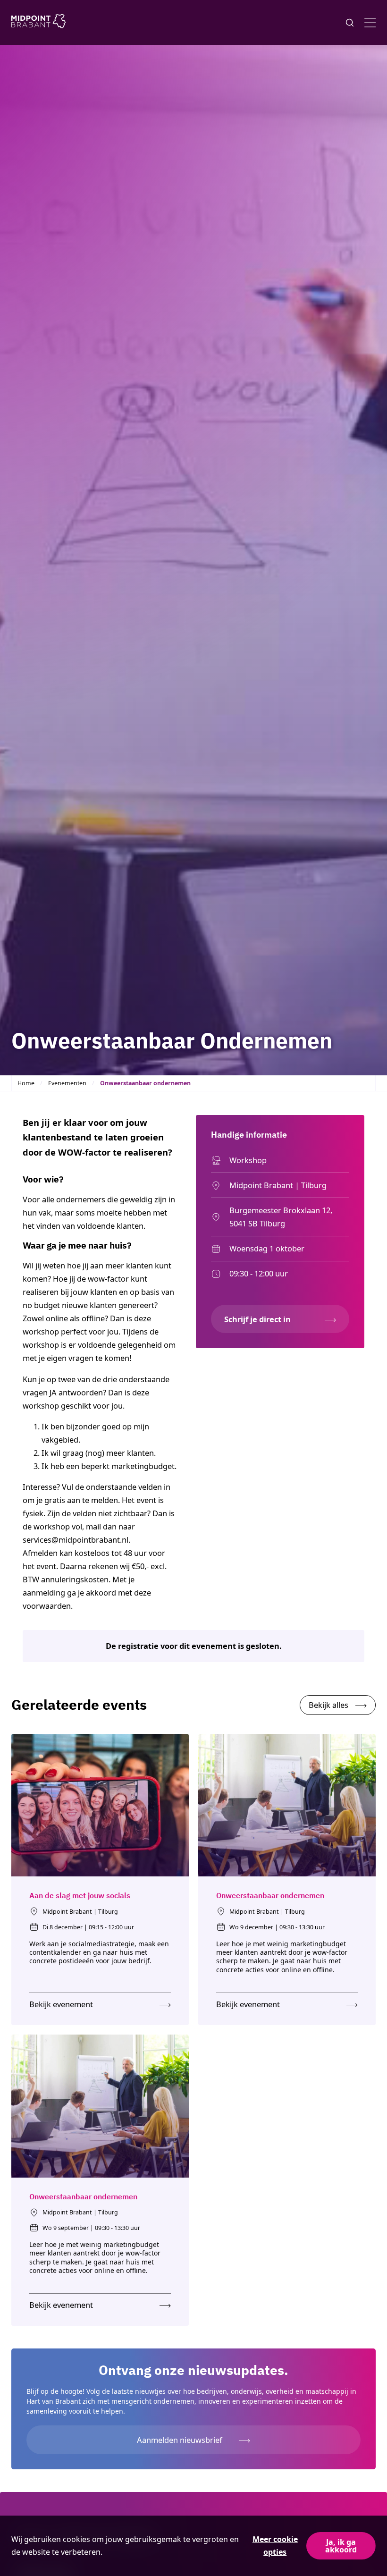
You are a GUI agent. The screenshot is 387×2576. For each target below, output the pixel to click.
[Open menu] (370, 23)
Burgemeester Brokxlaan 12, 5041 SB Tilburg (281, 1217)
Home (26, 1083)
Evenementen (67, 1083)
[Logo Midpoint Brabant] (38, 23)
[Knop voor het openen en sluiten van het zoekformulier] (350, 23)
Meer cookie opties (275, 2546)
